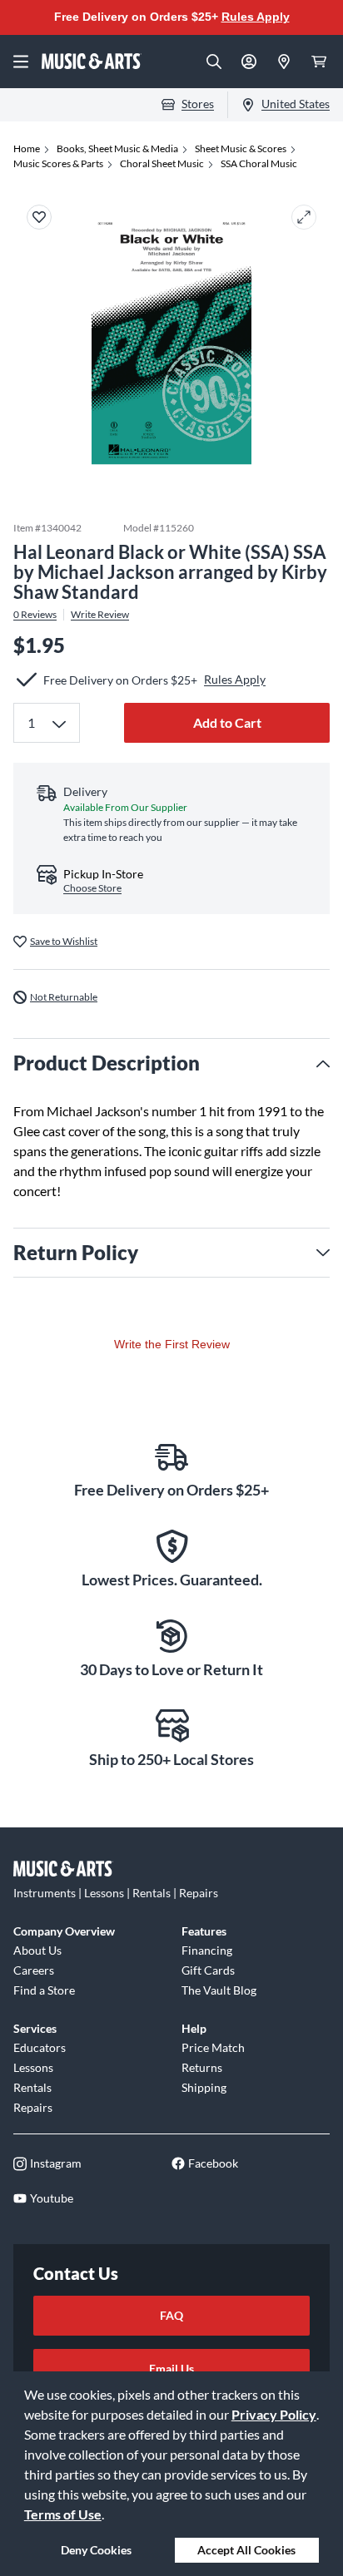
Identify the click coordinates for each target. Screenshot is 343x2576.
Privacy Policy (274, 2414)
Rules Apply (256, 17)
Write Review (100, 615)
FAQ (171, 2315)
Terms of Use (63, 2514)
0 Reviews (35, 615)
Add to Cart (227, 722)
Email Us (171, 2368)
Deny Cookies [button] (96, 2550)
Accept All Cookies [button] (246, 2550)
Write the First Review (172, 1344)
